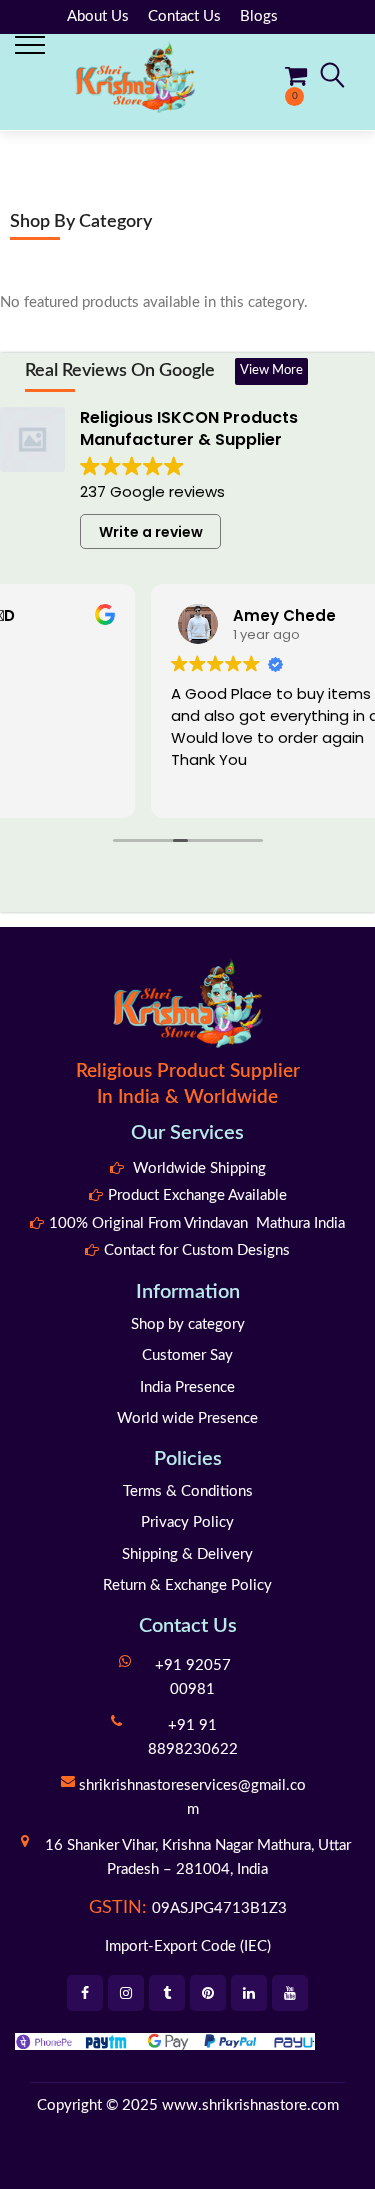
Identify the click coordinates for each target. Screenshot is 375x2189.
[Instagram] (126, 1993)
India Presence (187, 1387)
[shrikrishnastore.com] (135, 76)
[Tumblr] (167, 1993)
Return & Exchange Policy (187, 1585)
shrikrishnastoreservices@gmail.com (192, 1797)
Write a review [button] (151, 532)
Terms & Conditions (188, 1491)
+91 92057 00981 (193, 1677)
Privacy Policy (187, 1522)
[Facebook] (85, 1993)
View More (271, 370)
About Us (98, 16)
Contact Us (184, 16)
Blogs (259, 16)
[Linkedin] (249, 1993)
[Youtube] (290, 1993)
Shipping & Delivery (187, 1554)
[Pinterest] (208, 1993)
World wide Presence (187, 1418)
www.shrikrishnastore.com (250, 2105)
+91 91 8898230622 (193, 1737)
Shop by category (188, 1324)
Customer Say (187, 1355)
